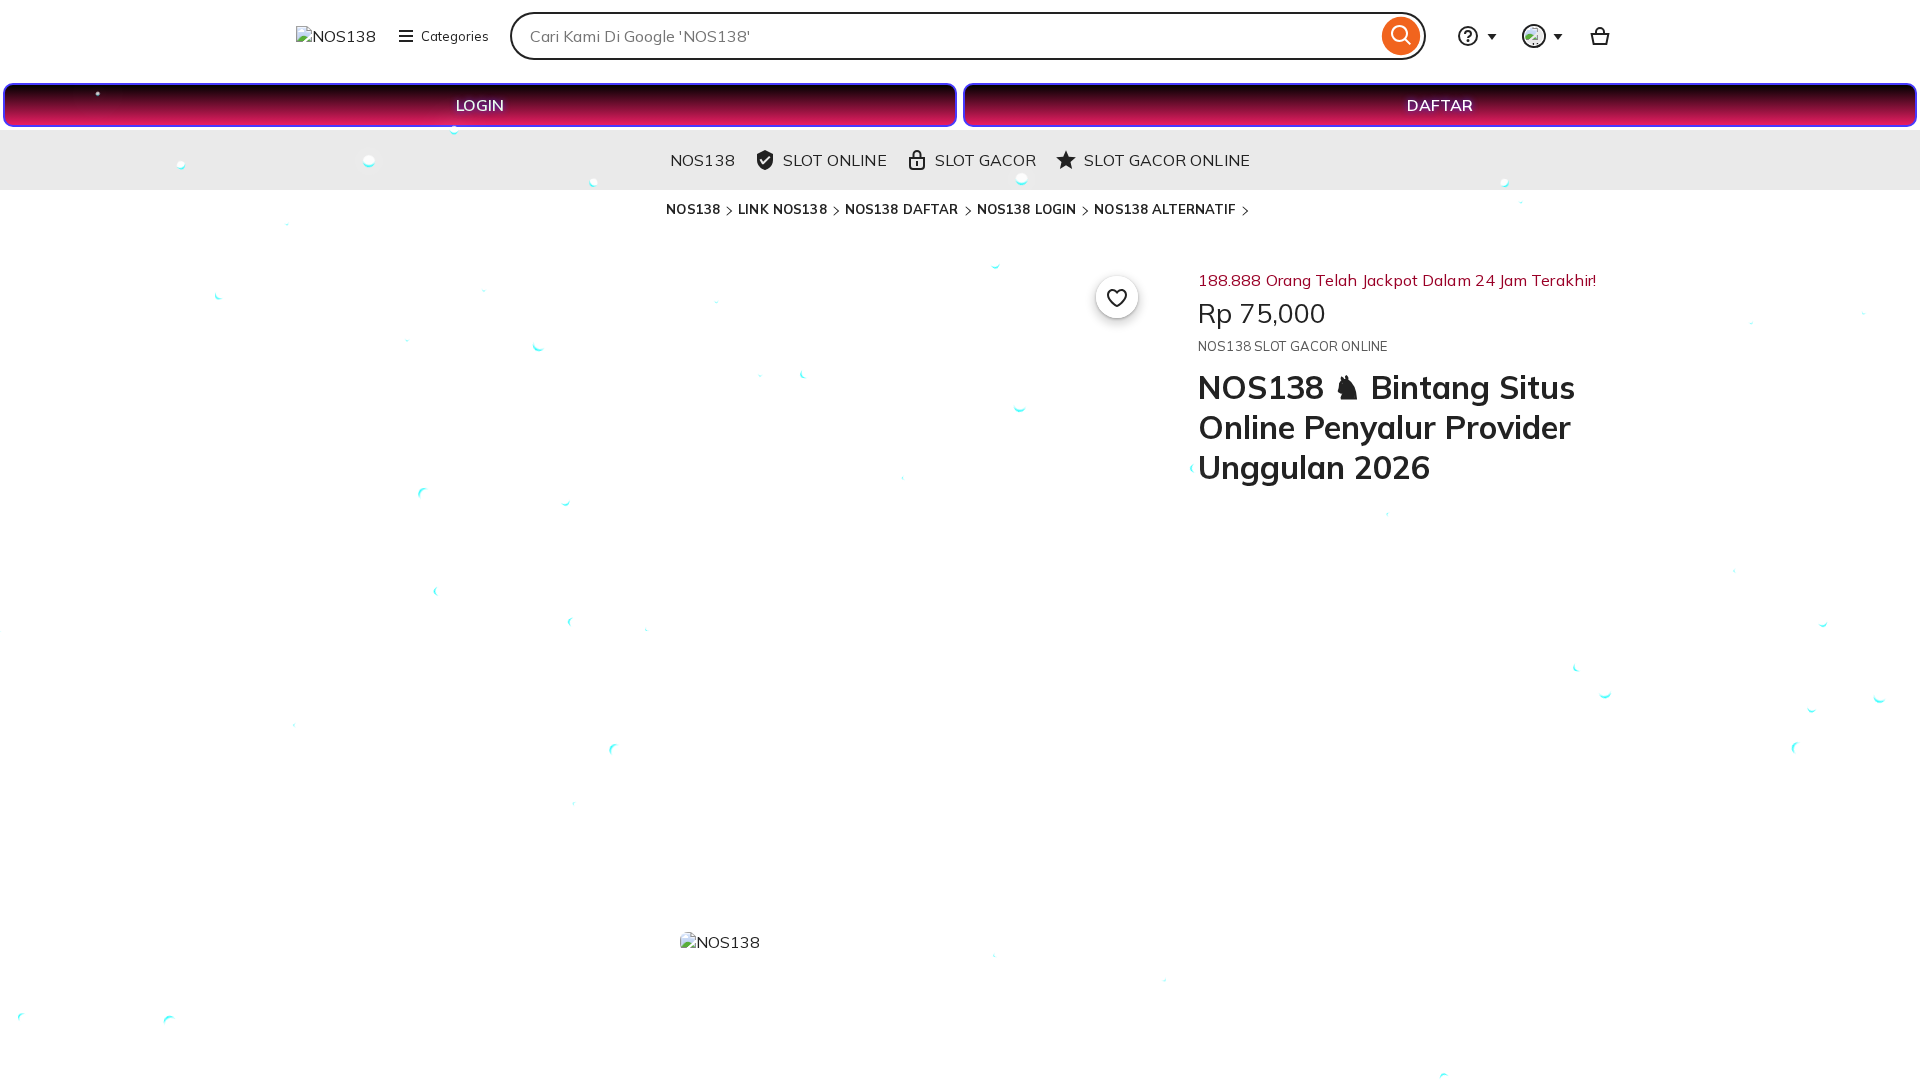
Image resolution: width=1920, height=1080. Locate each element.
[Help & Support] (1477, 36)
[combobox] (943, 36)
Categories (455, 36)
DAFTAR (1440, 105)
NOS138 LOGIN (1027, 209)
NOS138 (693, 209)
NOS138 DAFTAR (902, 209)
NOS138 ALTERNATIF (1164, 209)
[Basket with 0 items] (1600, 36)
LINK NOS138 (782, 209)
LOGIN (480, 105)
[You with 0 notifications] (1543, 36)
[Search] (1401, 36)
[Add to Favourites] (1117, 297)
